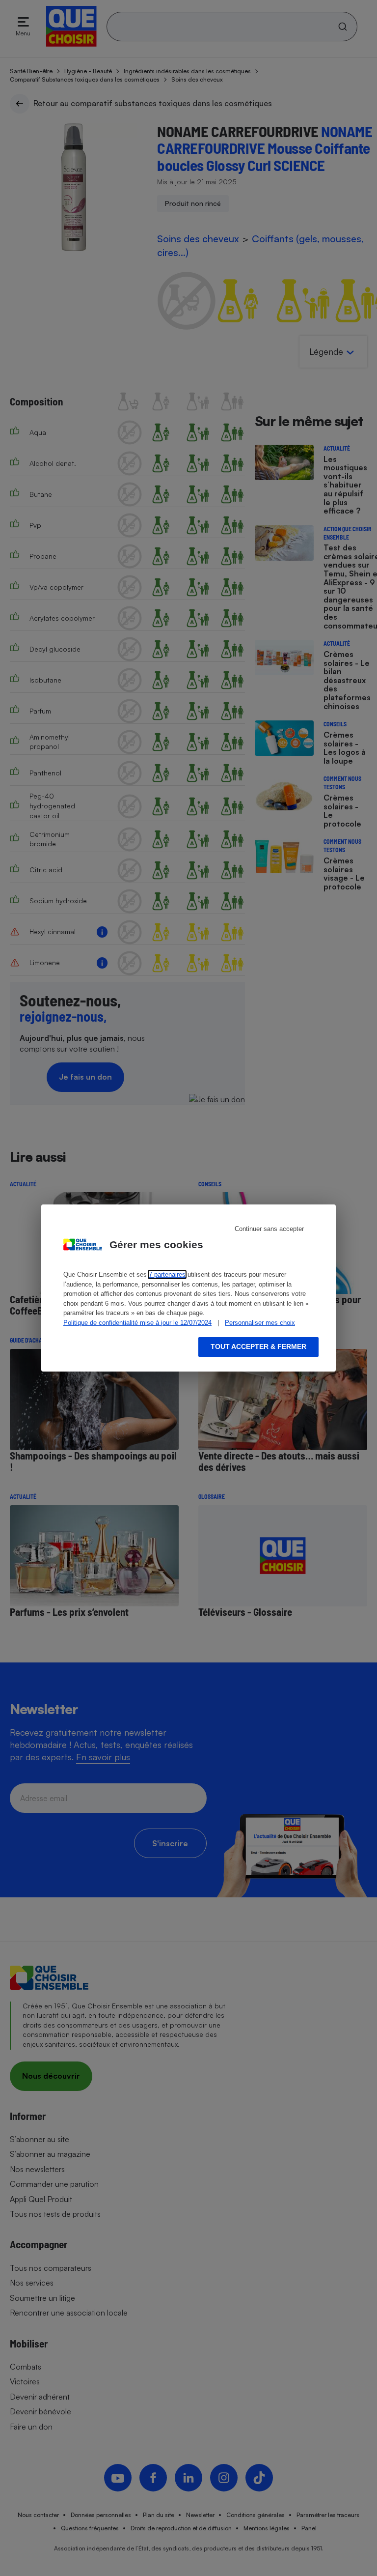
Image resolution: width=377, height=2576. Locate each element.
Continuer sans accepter (269, 1229)
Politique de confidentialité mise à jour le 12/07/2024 (137, 1323)
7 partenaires (167, 1274)
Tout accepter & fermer (258, 1346)
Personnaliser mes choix (260, 1323)
